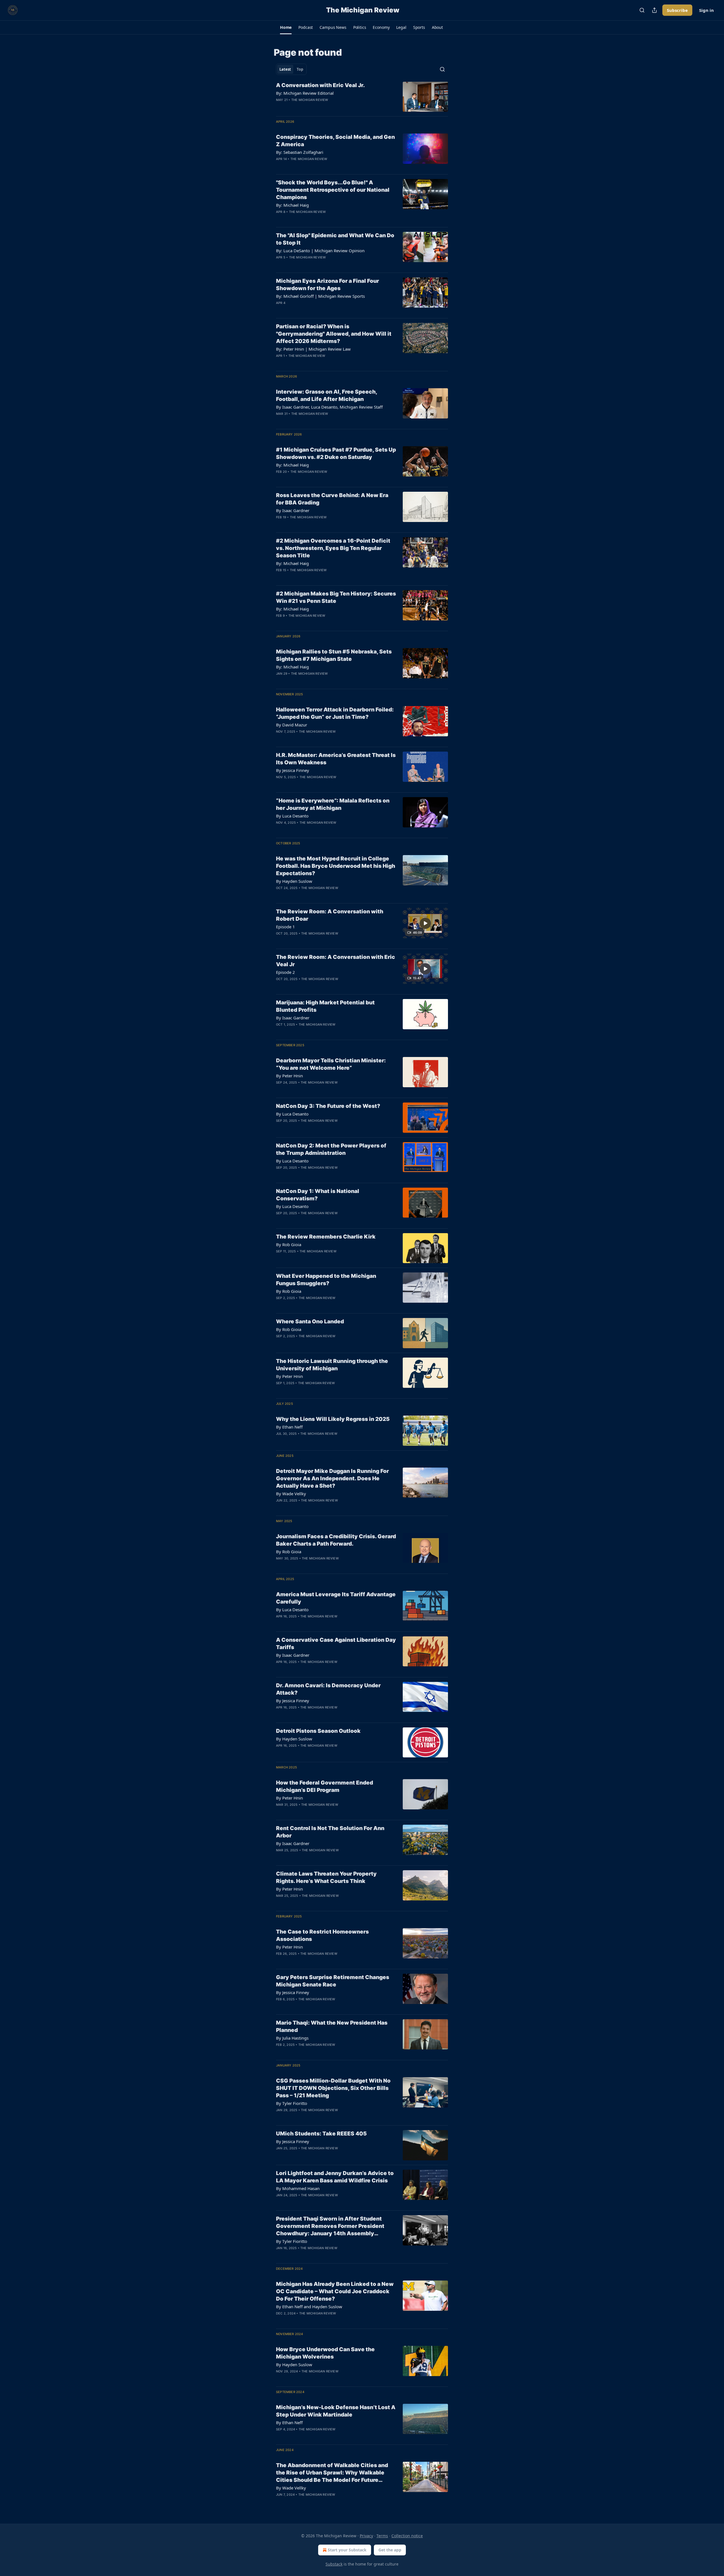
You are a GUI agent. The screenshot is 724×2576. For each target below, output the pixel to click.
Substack (334, 2564)
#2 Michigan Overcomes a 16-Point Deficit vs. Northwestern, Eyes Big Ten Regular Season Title (333, 548)
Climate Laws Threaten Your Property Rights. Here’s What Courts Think (326, 1877)
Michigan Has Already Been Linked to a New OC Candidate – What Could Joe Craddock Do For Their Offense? (335, 2291)
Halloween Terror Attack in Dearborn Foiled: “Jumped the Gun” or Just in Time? (335, 713)
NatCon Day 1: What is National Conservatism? (318, 1195)
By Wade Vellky (291, 1494)
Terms (382, 2536)
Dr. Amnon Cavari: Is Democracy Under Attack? (328, 1689)
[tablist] (291, 69)
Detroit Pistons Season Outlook (318, 1731)
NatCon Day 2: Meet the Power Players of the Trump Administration (331, 1149)
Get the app (390, 2550)
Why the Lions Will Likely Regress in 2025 (333, 1419)
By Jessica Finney (293, 770)
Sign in (706, 10)
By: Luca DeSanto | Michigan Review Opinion (320, 251)
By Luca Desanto (292, 816)
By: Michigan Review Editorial (305, 93)
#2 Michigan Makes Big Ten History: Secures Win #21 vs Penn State (336, 597)
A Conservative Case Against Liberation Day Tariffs (336, 1644)
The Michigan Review (310, 100)
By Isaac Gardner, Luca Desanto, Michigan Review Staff (329, 407)
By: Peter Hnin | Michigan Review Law (313, 349)
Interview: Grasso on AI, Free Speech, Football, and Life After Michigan (327, 395)
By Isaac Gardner (293, 510)
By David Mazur (292, 725)
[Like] (280, 107)
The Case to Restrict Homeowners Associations (322, 1935)
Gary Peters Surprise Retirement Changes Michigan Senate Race (333, 1981)
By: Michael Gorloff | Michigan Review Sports (320, 296)
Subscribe (677, 10)
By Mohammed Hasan (298, 2188)
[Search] (642, 10)
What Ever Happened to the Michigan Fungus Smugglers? (326, 1280)
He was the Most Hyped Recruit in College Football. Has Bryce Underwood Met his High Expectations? (336, 866)
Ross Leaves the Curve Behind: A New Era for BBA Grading (332, 499)
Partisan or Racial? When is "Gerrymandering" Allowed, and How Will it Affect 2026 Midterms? (334, 334)
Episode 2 (285, 972)
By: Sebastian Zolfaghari (300, 152)
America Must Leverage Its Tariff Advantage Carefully (336, 1598)
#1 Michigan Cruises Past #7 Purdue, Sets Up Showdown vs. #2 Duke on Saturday (336, 453)
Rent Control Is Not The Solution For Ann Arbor (330, 1832)
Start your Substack (347, 2550)
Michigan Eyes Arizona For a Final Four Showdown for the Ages (327, 285)
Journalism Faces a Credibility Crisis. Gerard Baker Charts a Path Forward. (336, 1540)
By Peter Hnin (289, 1076)
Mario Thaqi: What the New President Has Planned (332, 2026)
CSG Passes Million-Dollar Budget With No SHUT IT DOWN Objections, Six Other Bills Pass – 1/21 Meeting (333, 2088)
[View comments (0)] (317, 107)
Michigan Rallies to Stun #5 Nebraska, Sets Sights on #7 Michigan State (334, 655)
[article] (362, 97)
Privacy (366, 2536)
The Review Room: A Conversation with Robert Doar (330, 915)
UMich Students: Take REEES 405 (321, 2134)
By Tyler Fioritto (292, 2103)
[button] (286, 27)
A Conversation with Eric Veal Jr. (320, 85)
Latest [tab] (285, 69)
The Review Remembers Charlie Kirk (326, 1237)
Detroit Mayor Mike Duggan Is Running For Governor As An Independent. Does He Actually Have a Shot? (332, 1478)
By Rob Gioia (289, 1244)
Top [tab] (300, 69)
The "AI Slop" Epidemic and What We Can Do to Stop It (335, 239)
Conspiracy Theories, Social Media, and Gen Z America (335, 141)
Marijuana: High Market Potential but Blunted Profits (325, 1006)
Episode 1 (285, 927)
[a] (425, 923)
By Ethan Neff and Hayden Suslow (309, 2307)
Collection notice (407, 2536)
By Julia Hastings (292, 2038)
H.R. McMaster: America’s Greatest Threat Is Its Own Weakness (336, 759)
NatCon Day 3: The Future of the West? (328, 1106)
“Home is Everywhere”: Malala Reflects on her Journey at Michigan (333, 804)
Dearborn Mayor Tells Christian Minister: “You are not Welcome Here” (331, 1064)
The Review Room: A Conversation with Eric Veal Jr (336, 961)
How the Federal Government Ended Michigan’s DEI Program (325, 1786)
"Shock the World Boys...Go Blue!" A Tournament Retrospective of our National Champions (333, 190)
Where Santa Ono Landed (310, 1322)
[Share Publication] (654, 10)
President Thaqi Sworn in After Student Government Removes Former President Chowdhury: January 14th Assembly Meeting (330, 2226)
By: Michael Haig (292, 205)
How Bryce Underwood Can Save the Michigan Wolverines (325, 2353)
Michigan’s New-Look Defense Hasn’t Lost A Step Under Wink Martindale (336, 2411)
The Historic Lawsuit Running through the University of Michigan (332, 1365)
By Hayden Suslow (294, 881)
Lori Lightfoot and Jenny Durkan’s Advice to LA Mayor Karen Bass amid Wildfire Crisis (335, 2177)
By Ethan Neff (289, 1427)
